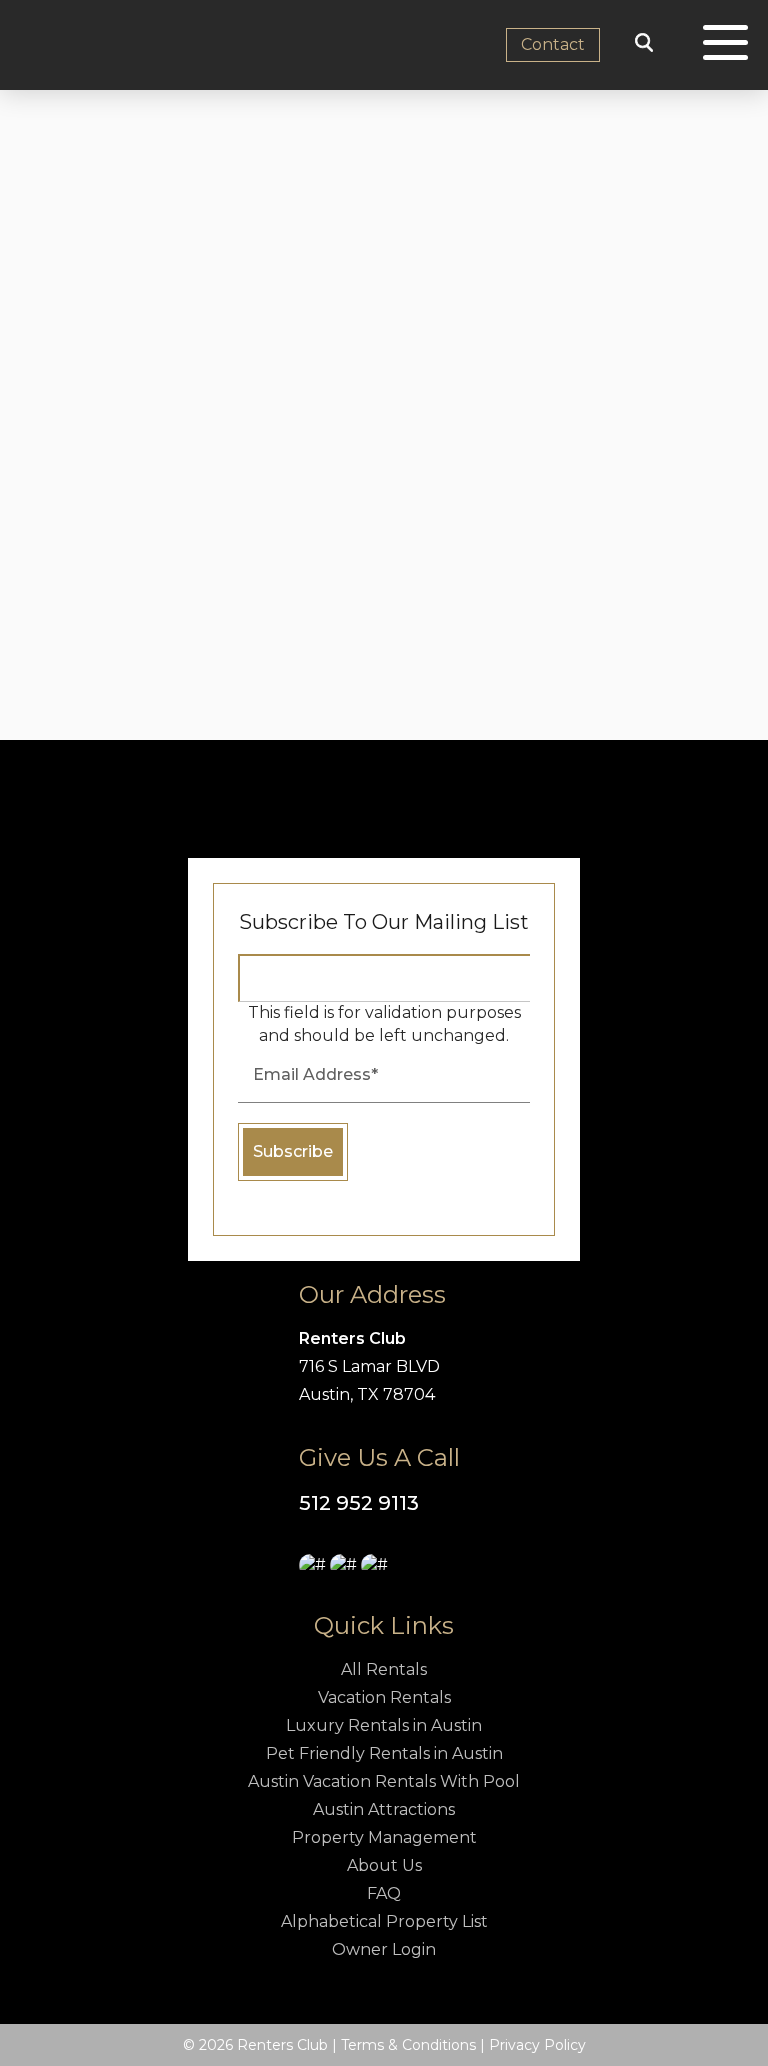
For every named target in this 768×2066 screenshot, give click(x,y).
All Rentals (384, 1669)
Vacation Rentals (384, 1697)
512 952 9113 (359, 1503)
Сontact (553, 44)
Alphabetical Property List (384, 1921)
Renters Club (352, 1338)
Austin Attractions (384, 1809)
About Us (384, 1865)
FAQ (384, 1893)
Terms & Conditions (408, 2045)
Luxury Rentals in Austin (384, 1725)
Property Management (384, 1837)
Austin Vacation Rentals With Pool (384, 1781)
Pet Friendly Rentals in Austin (384, 1753)
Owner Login (384, 1949)
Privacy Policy (537, 2045)
